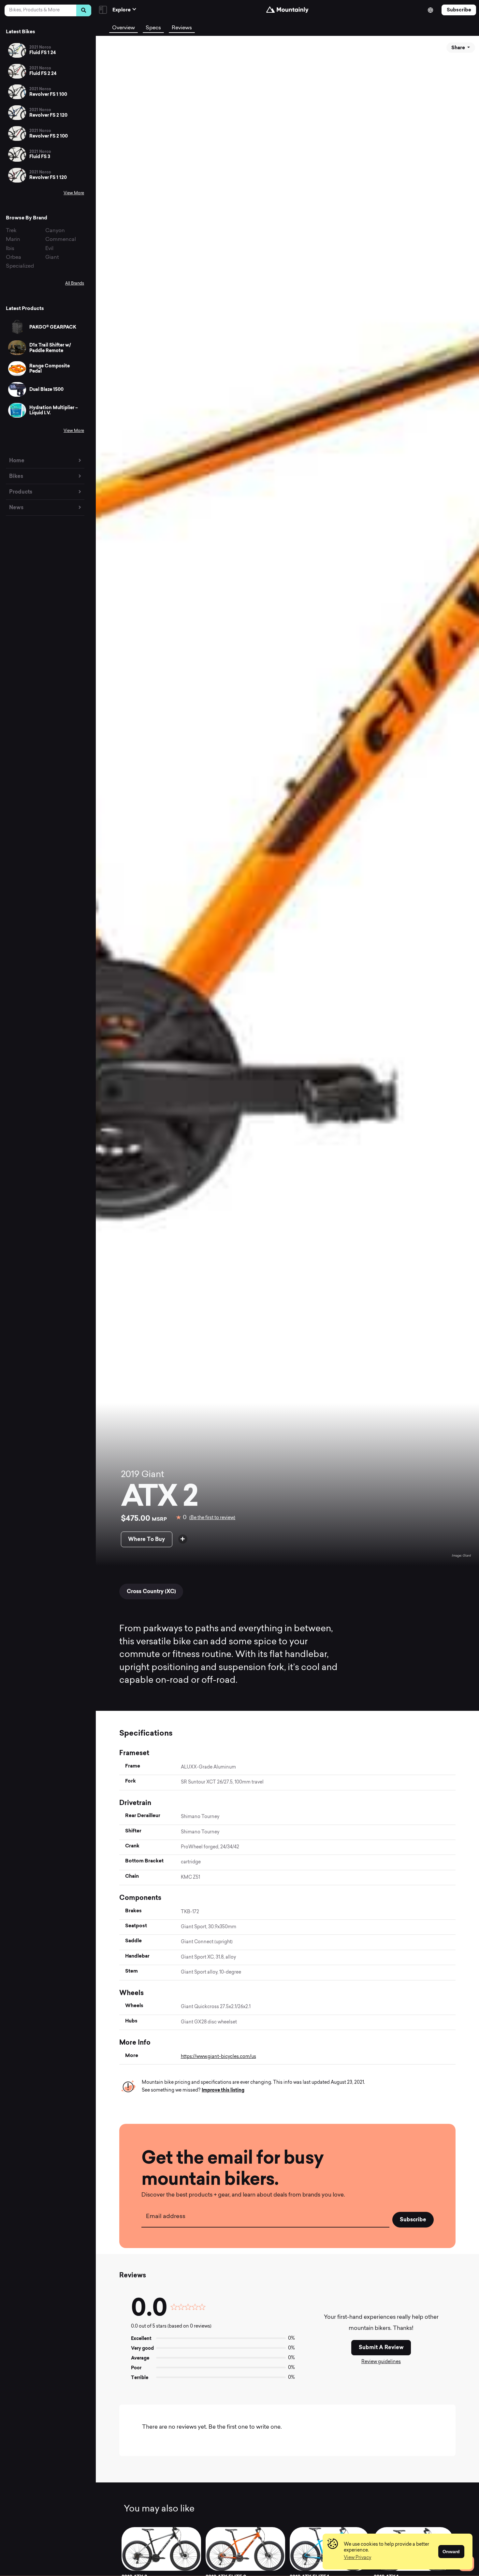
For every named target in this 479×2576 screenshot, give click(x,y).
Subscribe (459, 10)
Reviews (182, 28)
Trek (11, 231)
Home (17, 460)
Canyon (55, 231)
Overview (123, 28)
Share (459, 48)
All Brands (75, 284)
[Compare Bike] (183, 1539)
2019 (130, 1475)
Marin (13, 240)
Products (21, 492)
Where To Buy (146, 1539)
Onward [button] (451, 2552)
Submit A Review (381, 2347)
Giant (52, 258)
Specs (153, 28)
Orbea (14, 258)
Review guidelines (381, 2362)
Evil (49, 249)
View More (74, 193)
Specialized (20, 266)
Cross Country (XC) (151, 1591)
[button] (357, 2558)
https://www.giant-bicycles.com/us (218, 2057)
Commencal (61, 240)
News (16, 507)
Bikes (16, 476)
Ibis (10, 249)
